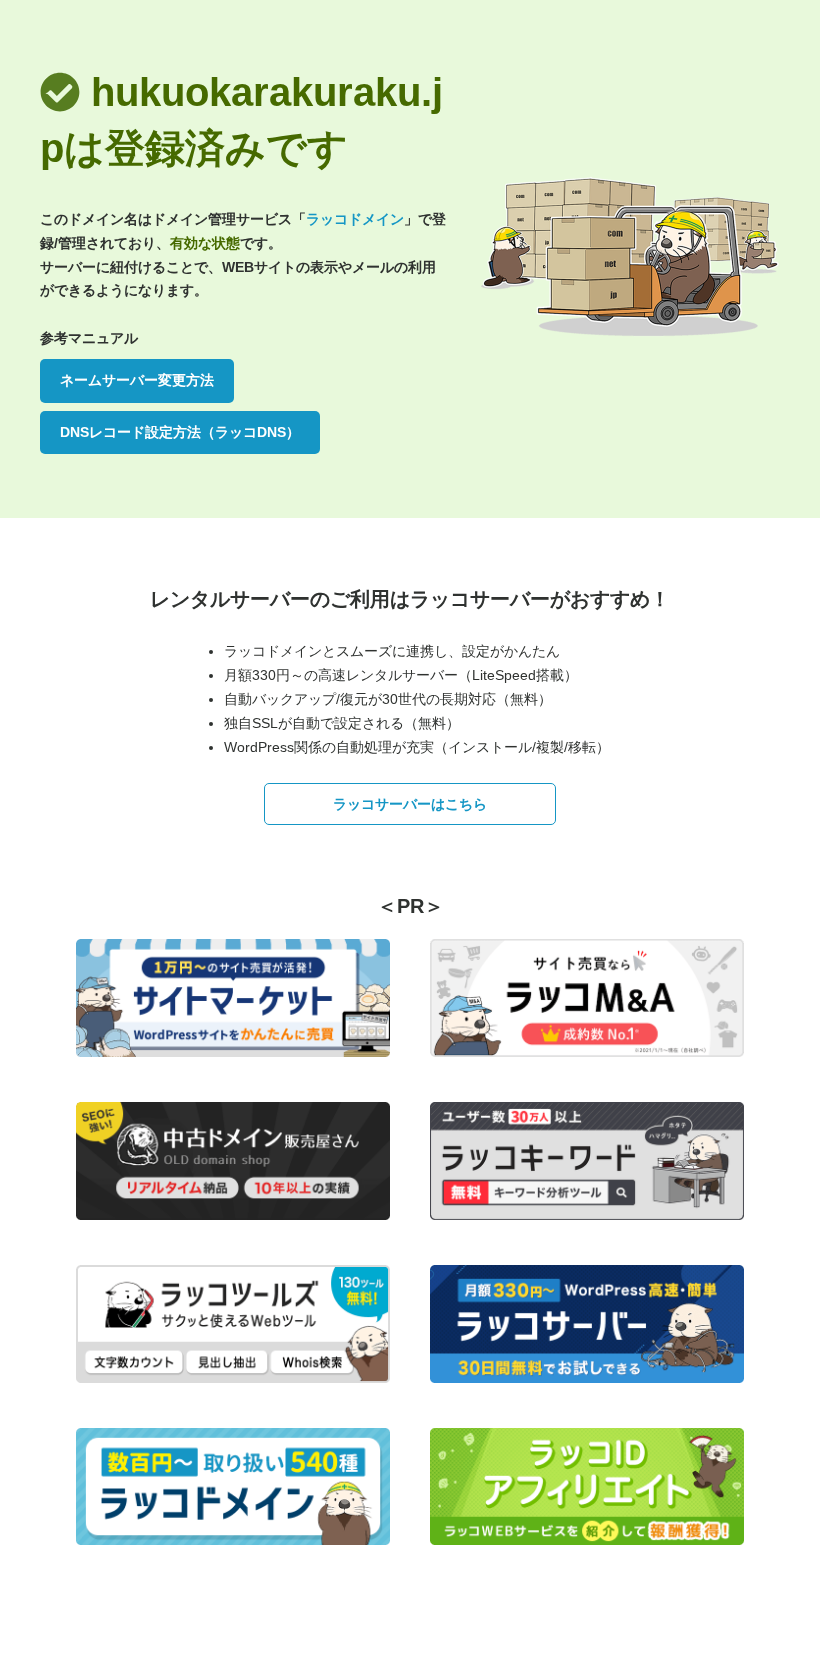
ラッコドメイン (355, 219)
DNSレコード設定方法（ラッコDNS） (180, 432)
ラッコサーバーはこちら (410, 804)
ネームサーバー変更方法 (137, 380)
